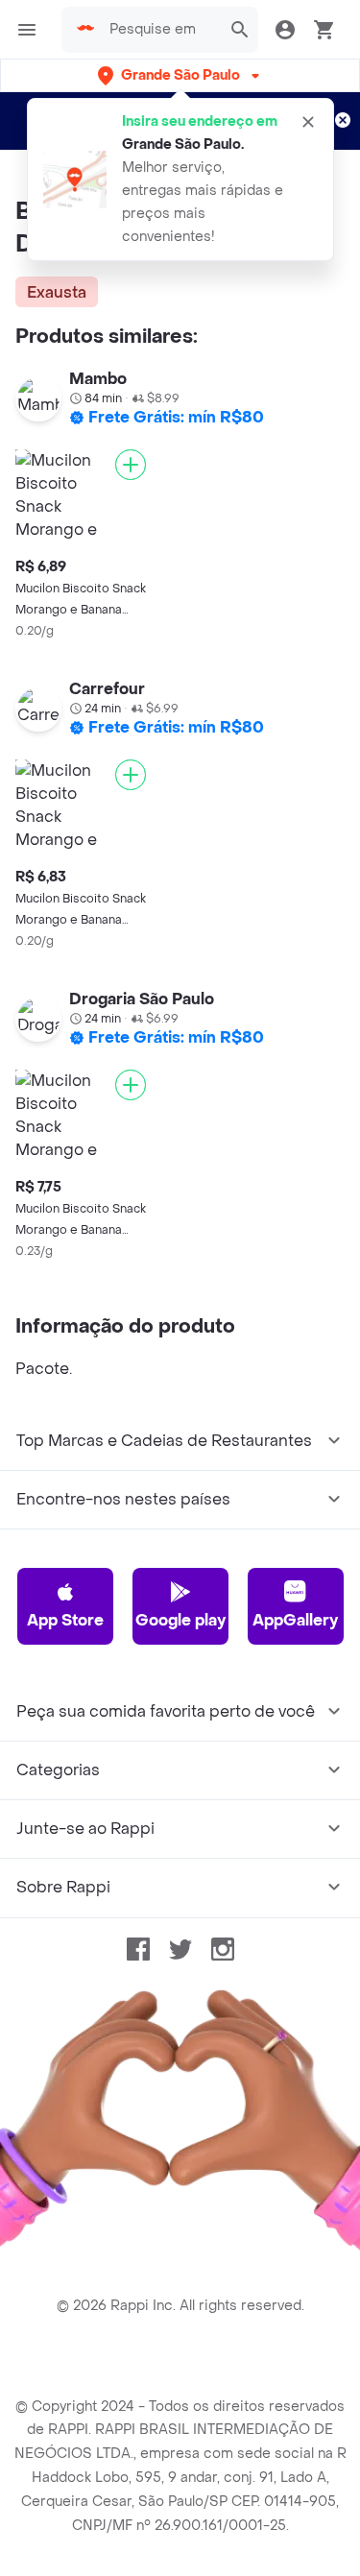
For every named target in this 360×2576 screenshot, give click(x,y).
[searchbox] (159, 30)
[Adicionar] (131, 465)
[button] (180, 75)
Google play (180, 1620)
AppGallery (295, 1620)
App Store (65, 1620)
